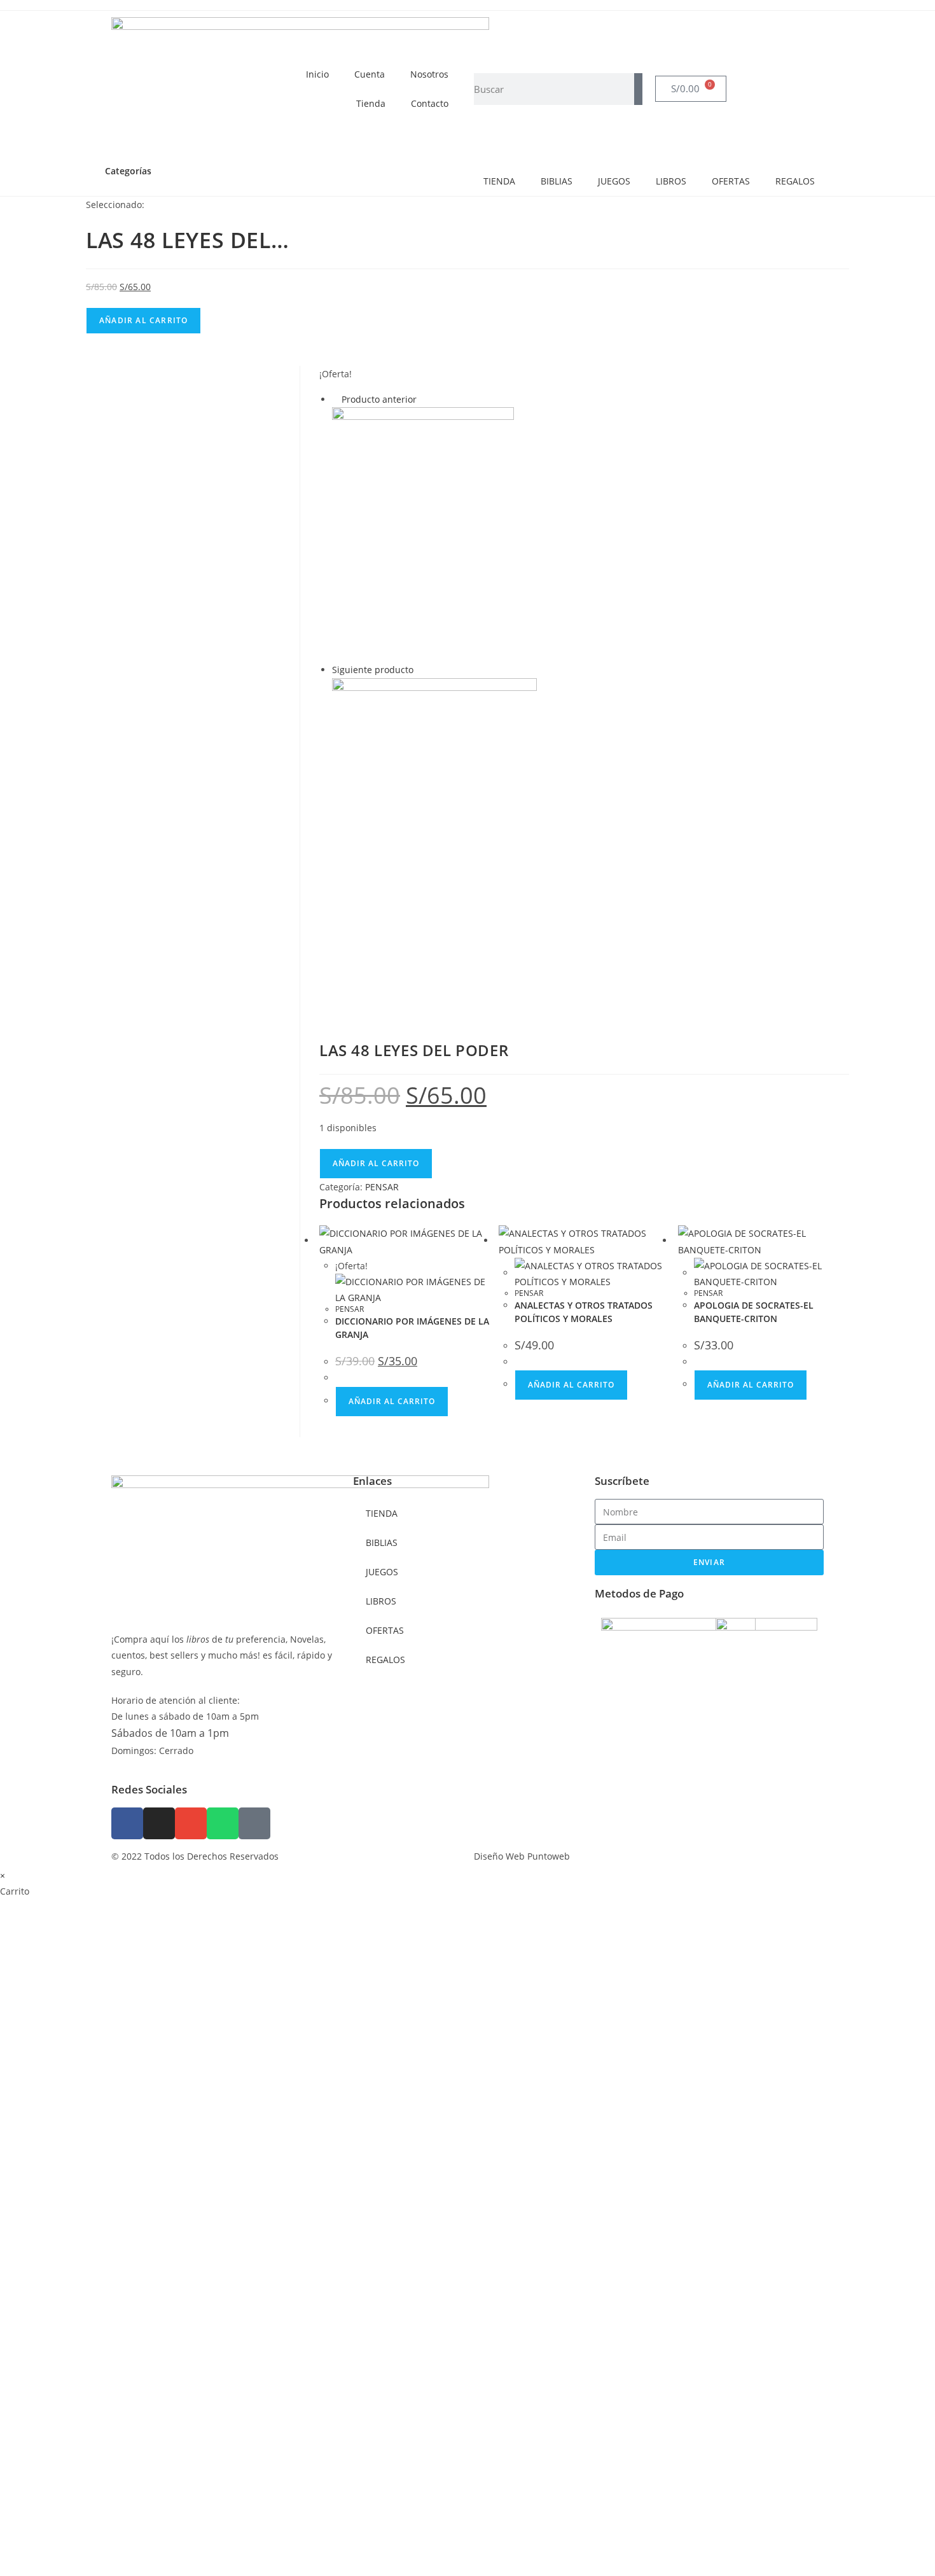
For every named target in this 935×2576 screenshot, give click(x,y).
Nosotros (429, 74)
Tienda (371, 103)
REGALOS (795, 181)
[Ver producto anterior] (336, 399)
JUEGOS (614, 181)
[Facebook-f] (127, 1823)
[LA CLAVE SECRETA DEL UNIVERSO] (434, 845)
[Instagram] (159, 1823)
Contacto (430, 103)
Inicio (317, 74)
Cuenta (370, 74)
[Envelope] (191, 1823)
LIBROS (671, 181)
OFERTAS (731, 181)
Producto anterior (379, 399)
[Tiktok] (254, 1823)
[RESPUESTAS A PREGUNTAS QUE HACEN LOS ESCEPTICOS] (423, 533)
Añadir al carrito (143, 320)
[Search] (638, 89)
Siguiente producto (373, 670)
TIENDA (499, 181)
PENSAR (382, 1187)
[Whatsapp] (223, 1823)
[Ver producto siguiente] (419, 670)
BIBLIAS (557, 181)
